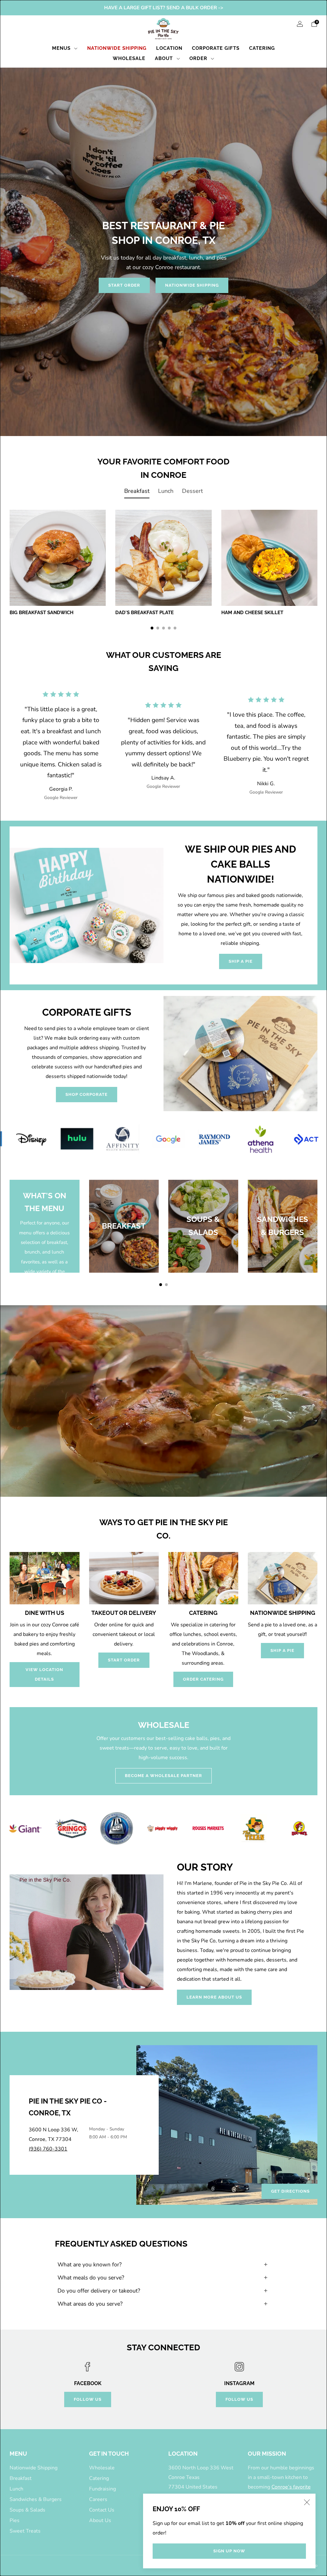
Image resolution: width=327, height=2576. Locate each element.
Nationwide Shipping (117, 48)
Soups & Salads (27, 2510)
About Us (100, 2520)
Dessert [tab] (192, 491)
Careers (98, 2499)
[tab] (152, 628)
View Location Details (44, 1674)
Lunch (16, 2489)
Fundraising (103, 2489)
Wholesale (129, 58)
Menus (61, 48)
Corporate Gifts (216, 48)
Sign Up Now (229, 2551)
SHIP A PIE (241, 961)
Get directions (290, 2191)
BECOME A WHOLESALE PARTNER (163, 1776)
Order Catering (203, 1679)
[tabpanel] (163, 570)
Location (169, 48)
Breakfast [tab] (137, 491)
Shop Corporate (87, 1094)
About (164, 58)
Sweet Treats (25, 2531)
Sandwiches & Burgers (36, 2499)
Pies (15, 2520)
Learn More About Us (214, 1997)
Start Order (124, 285)
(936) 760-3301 (48, 2149)
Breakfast (21, 2478)
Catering (262, 48)
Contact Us (102, 2510)
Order (198, 58)
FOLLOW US (88, 2399)
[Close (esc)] (307, 2502)
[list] (163, 1139)
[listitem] (164, 8)
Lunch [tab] (166, 491)
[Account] (300, 24)
